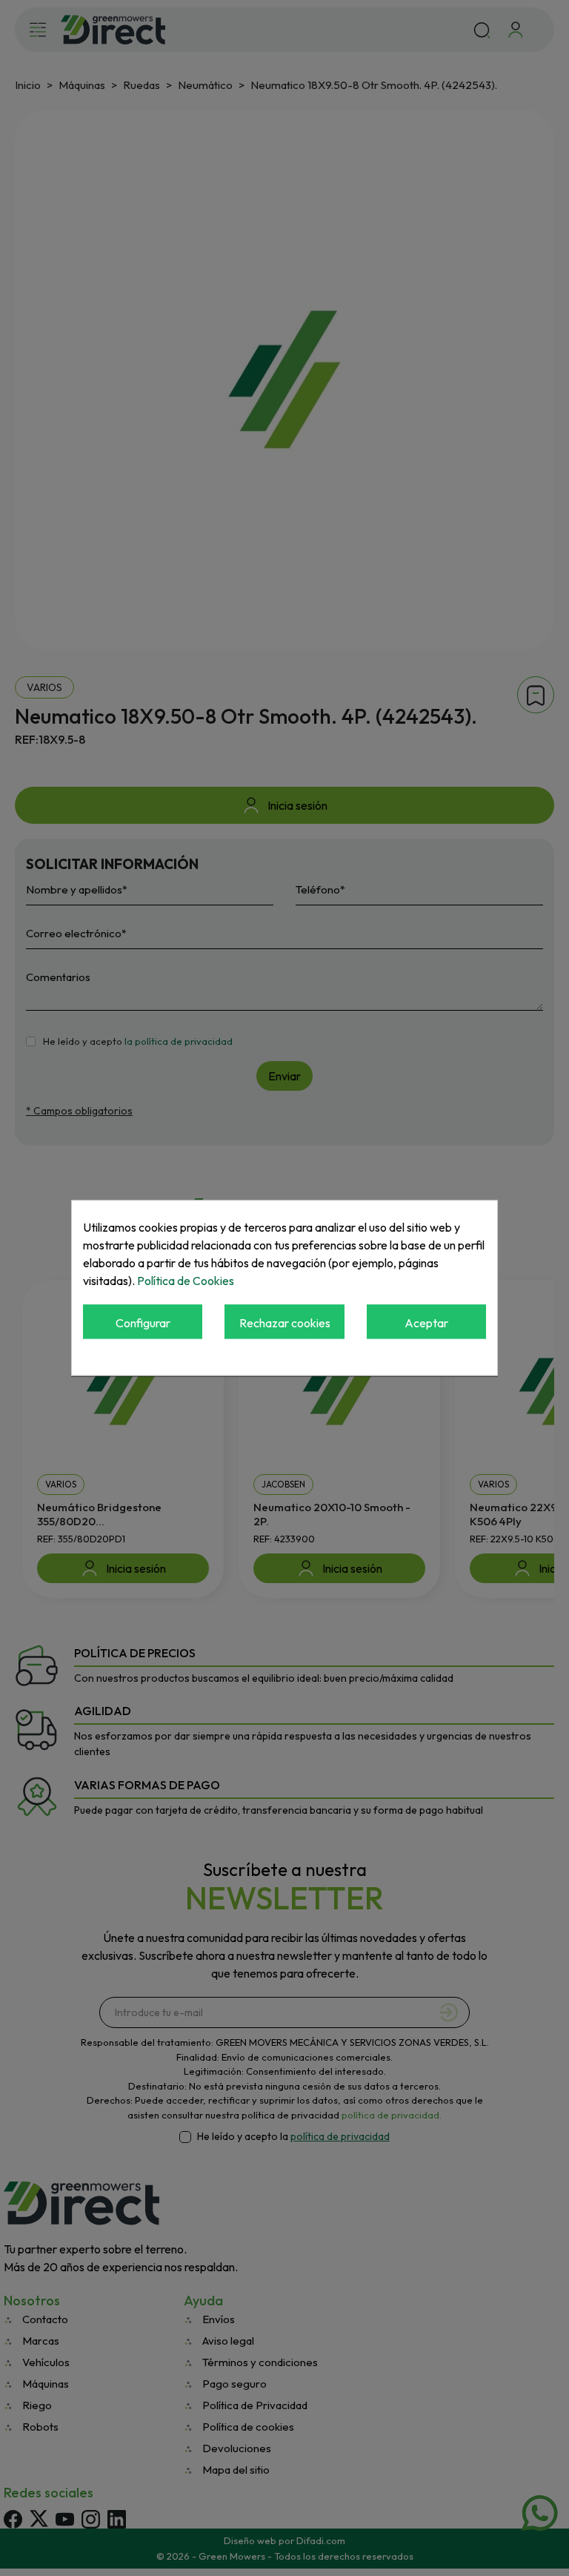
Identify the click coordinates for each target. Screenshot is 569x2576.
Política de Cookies (186, 1281)
